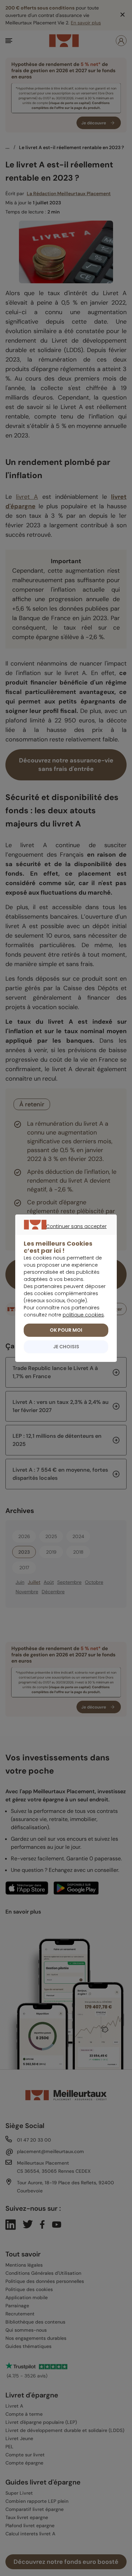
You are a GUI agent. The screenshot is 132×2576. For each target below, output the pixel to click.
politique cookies (83, 1315)
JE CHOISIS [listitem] (66, 1347)
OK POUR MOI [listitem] (66, 1330)
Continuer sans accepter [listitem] (63, 1234)
